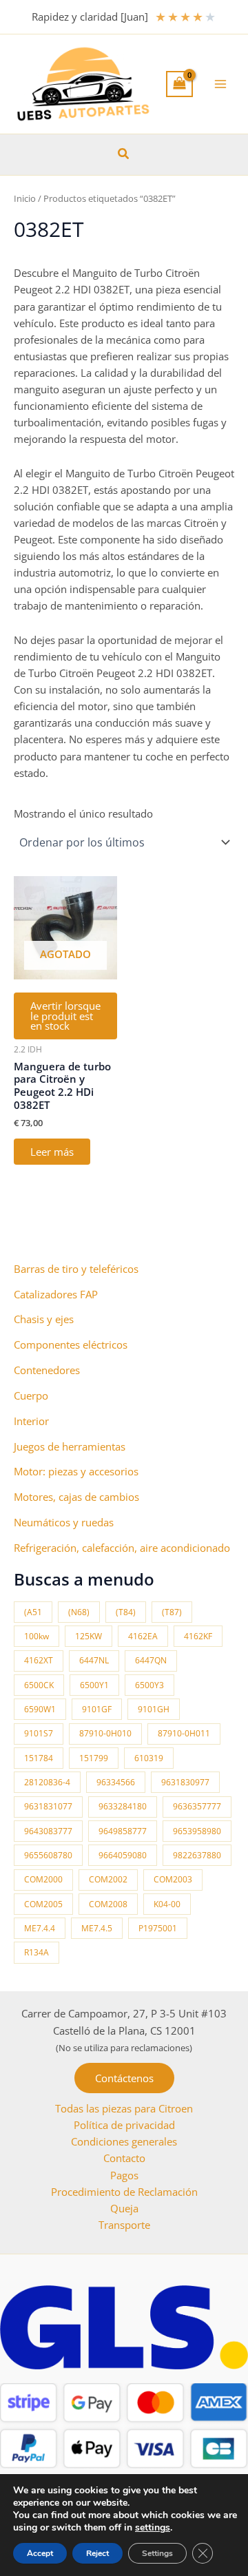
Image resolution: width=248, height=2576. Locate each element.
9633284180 (123, 1806)
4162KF (198, 1636)
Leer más (52, 1152)
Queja (124, 2208)
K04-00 (167, 1904)
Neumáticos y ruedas (64, 1522)
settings (153, 2528)
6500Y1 (94, 1685)
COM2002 (108, 1879)
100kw (37, 1636)
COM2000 (43, 1879)
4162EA (143, 1636)
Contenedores (47, 1370)
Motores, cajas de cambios (76, 1497)
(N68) (79, 1612)
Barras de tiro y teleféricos (76, 1269)
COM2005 (43, 1904)
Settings (157, 2553)
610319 (149, 1758)
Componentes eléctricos (71, 1344)
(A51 (33, 1612)
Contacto (124, 2158)
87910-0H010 (105, 1733)
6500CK (39, 1685)
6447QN (151, 1660)
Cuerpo (31, 1395)
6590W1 (40, 1709)
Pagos (124, 2175)
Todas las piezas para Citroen (124, 2108)
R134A (37, 1952)
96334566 (116, 1782)
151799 (94, 1758)
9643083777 (48, 1831)
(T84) (126, 1612)
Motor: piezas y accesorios (76, 1471)
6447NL (94, 1660)
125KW (89, 1636)
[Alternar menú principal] (220, 84)
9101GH (154, 1709)
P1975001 (158, 1928)
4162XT (39, 1660)
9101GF (97, 1709)
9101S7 (39, 1733)
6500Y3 (149, 1685)
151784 (39, 1758)
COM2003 (173, 1879)
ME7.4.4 (40, 1928)
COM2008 (108, 1904)
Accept (40, 2553)
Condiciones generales (124, 2141)
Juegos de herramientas (70, 1446)
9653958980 (197, 1831)
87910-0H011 (184, 1733)
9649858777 (123, 1831)
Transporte (124, 2225)
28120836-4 (47, 1782)
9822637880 (197, 1855)
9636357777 (197, 1806)
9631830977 (185, 1782)
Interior (31, 1421)
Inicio (25, 198)
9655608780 (48, 1855)
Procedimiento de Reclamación (124, 2192)
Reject (97, 2553)
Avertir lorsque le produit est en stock (65, 1016)
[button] (124, 154)
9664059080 (123, 1855)
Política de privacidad (124, 2125)
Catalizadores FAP (56, 1294)
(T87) (172, 1612)
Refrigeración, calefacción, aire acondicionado (122, 1548)
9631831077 (48, 1806)
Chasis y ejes (44, 1319)
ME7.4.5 (97, 1928)
